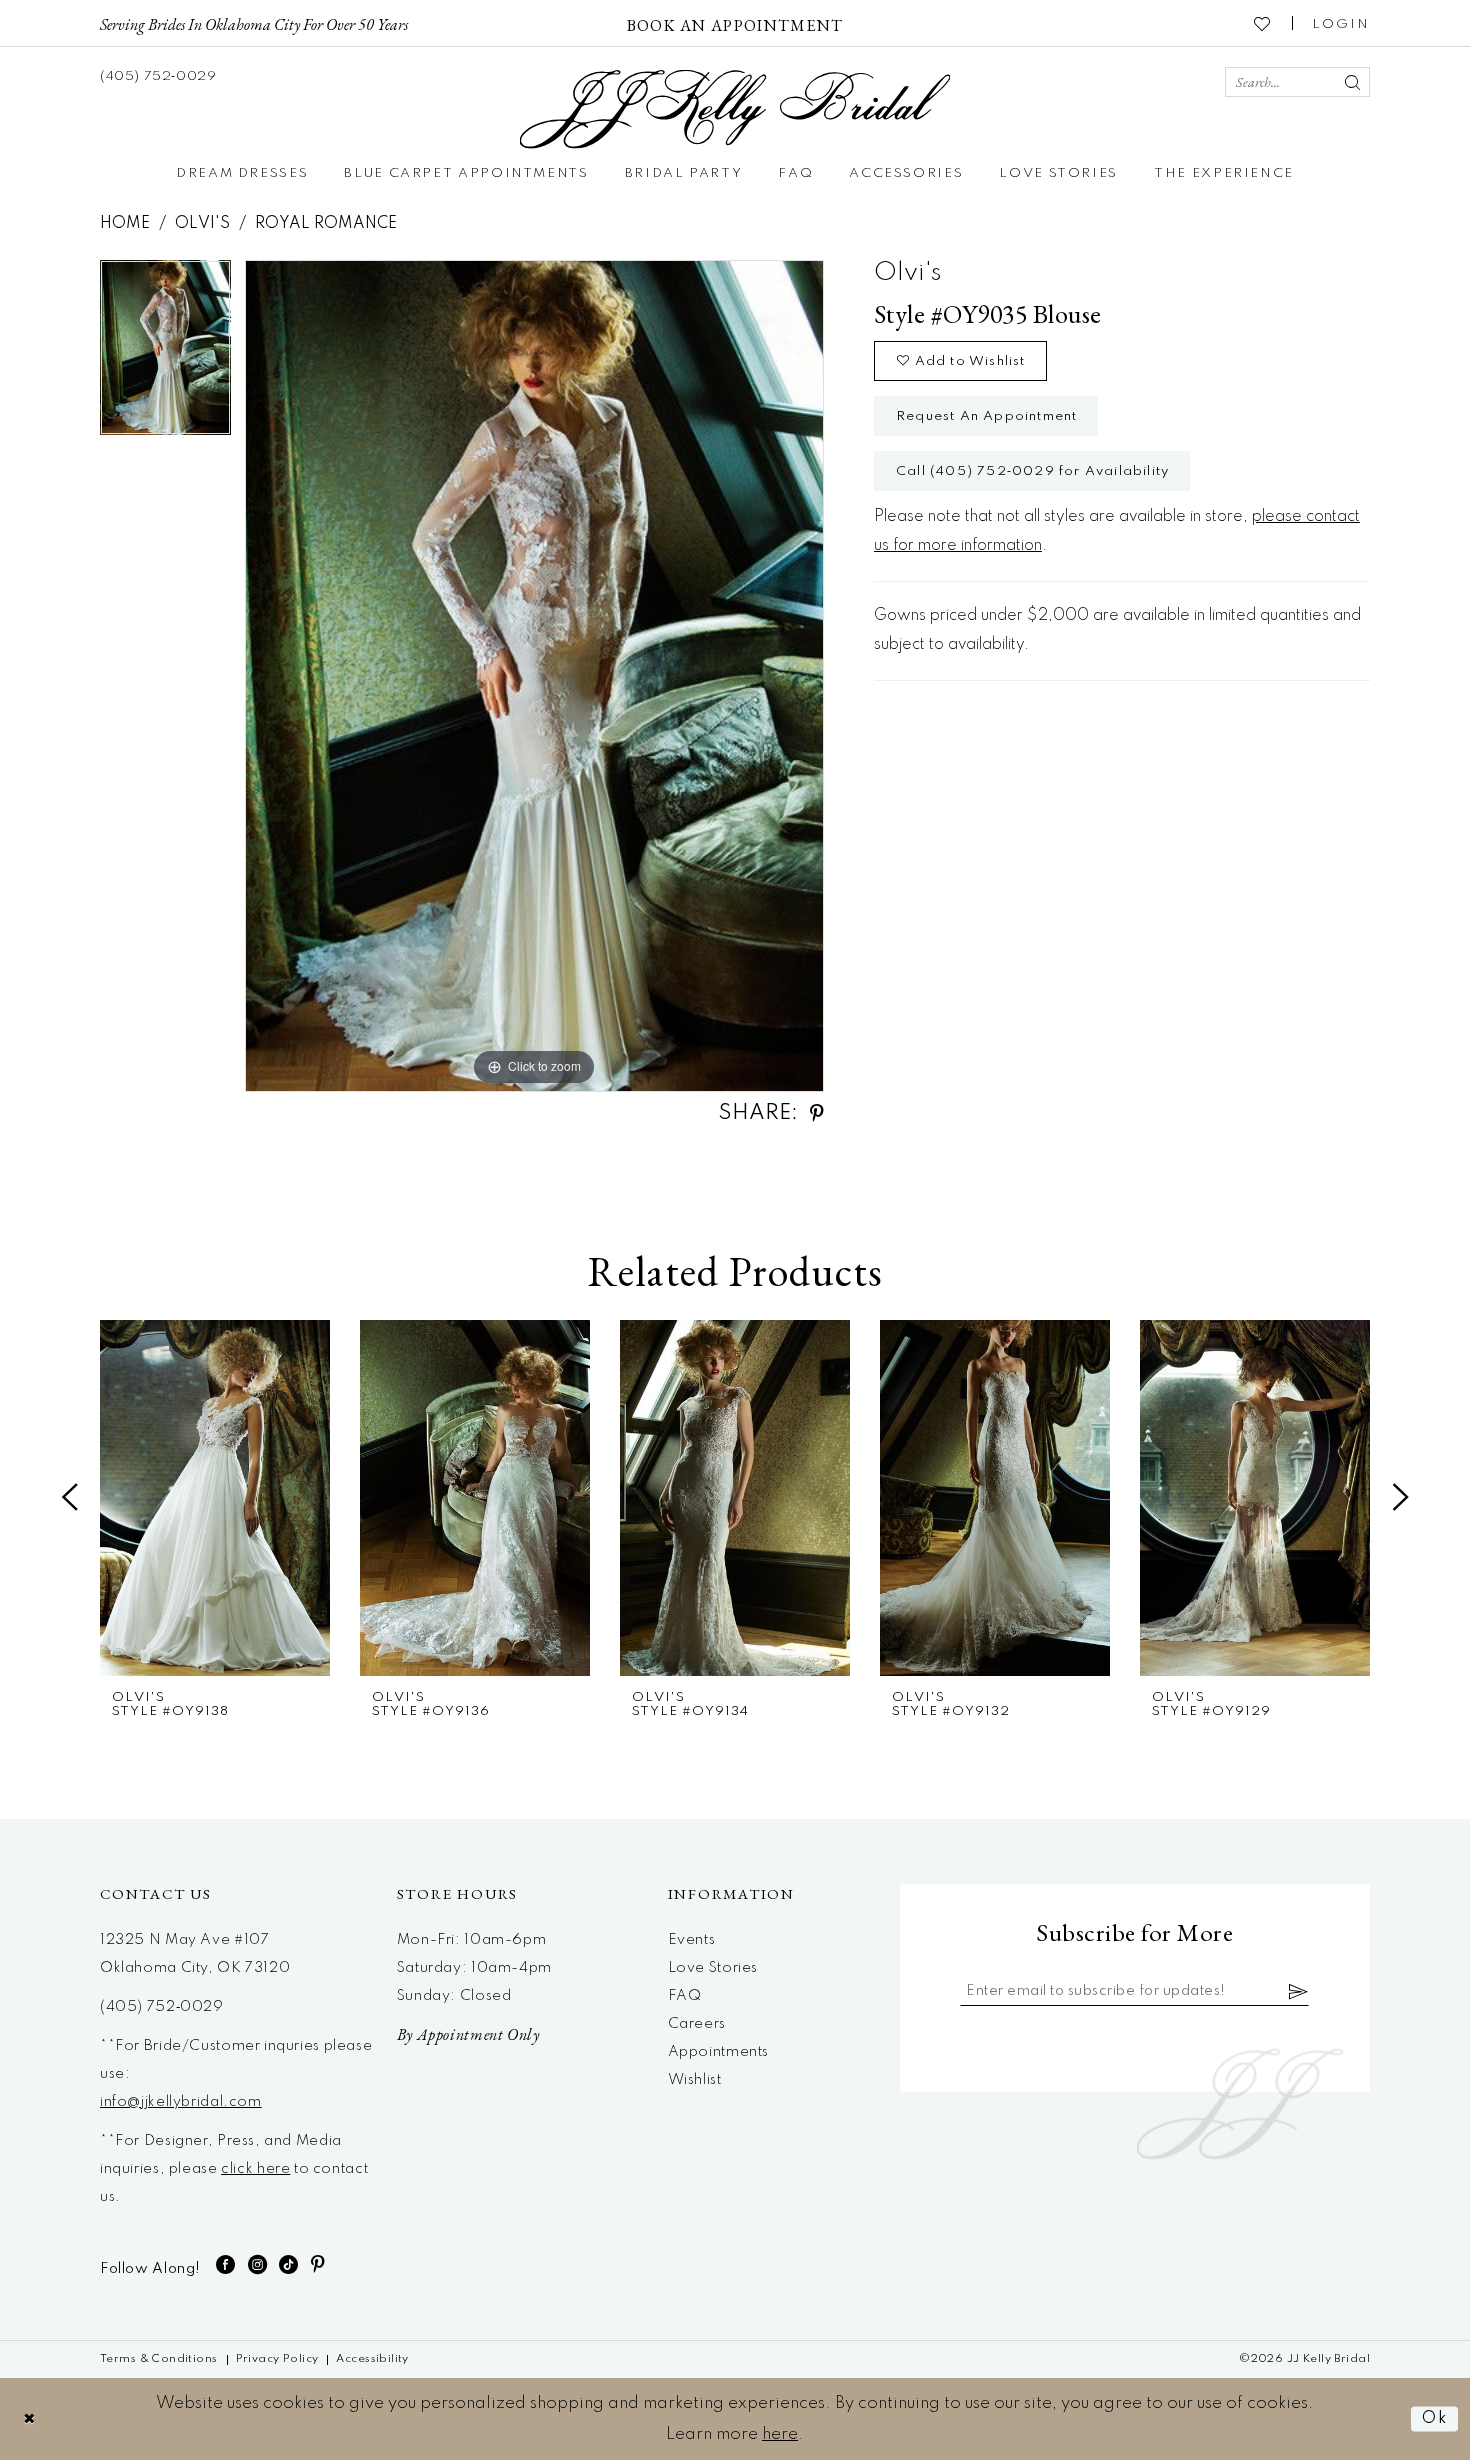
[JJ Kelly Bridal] (735, 109)
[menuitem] (254, 23)
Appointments (718, 2052)
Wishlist (695, 2080)
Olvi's (202, 224)
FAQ (685, 1996)
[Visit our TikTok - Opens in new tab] (289, 2264)
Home (125, 224)
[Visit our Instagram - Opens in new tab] (258, 2264)
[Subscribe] (1299, 1991)
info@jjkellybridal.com (181, 2102)
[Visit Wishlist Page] (1263, 23)
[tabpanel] (165, 354)
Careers (697, 2024)
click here (255, 2169)
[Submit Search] (1352, 82)
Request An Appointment (986, 416)
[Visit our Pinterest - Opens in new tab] (318, 2264)
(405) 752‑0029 (162, 2007)
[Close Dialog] (30, 2418)
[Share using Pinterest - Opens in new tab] (817, 1113)
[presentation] (215, 1498)
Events (692, 1940)
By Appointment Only (468, 2034)
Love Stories (713, 1968)
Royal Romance (326, 224)
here (780, 2434)
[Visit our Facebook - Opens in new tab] (226, 2264)
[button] (1341, 23)
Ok (1435, 2418)
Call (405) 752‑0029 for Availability (1032, 471)
